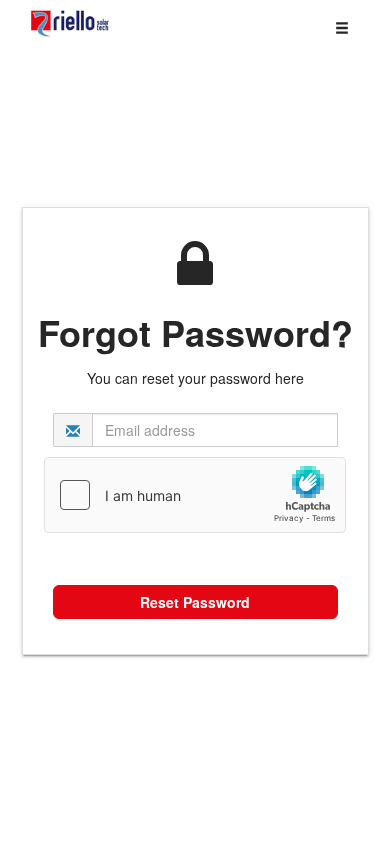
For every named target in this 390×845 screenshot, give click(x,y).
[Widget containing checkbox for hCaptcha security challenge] (195, 495)
